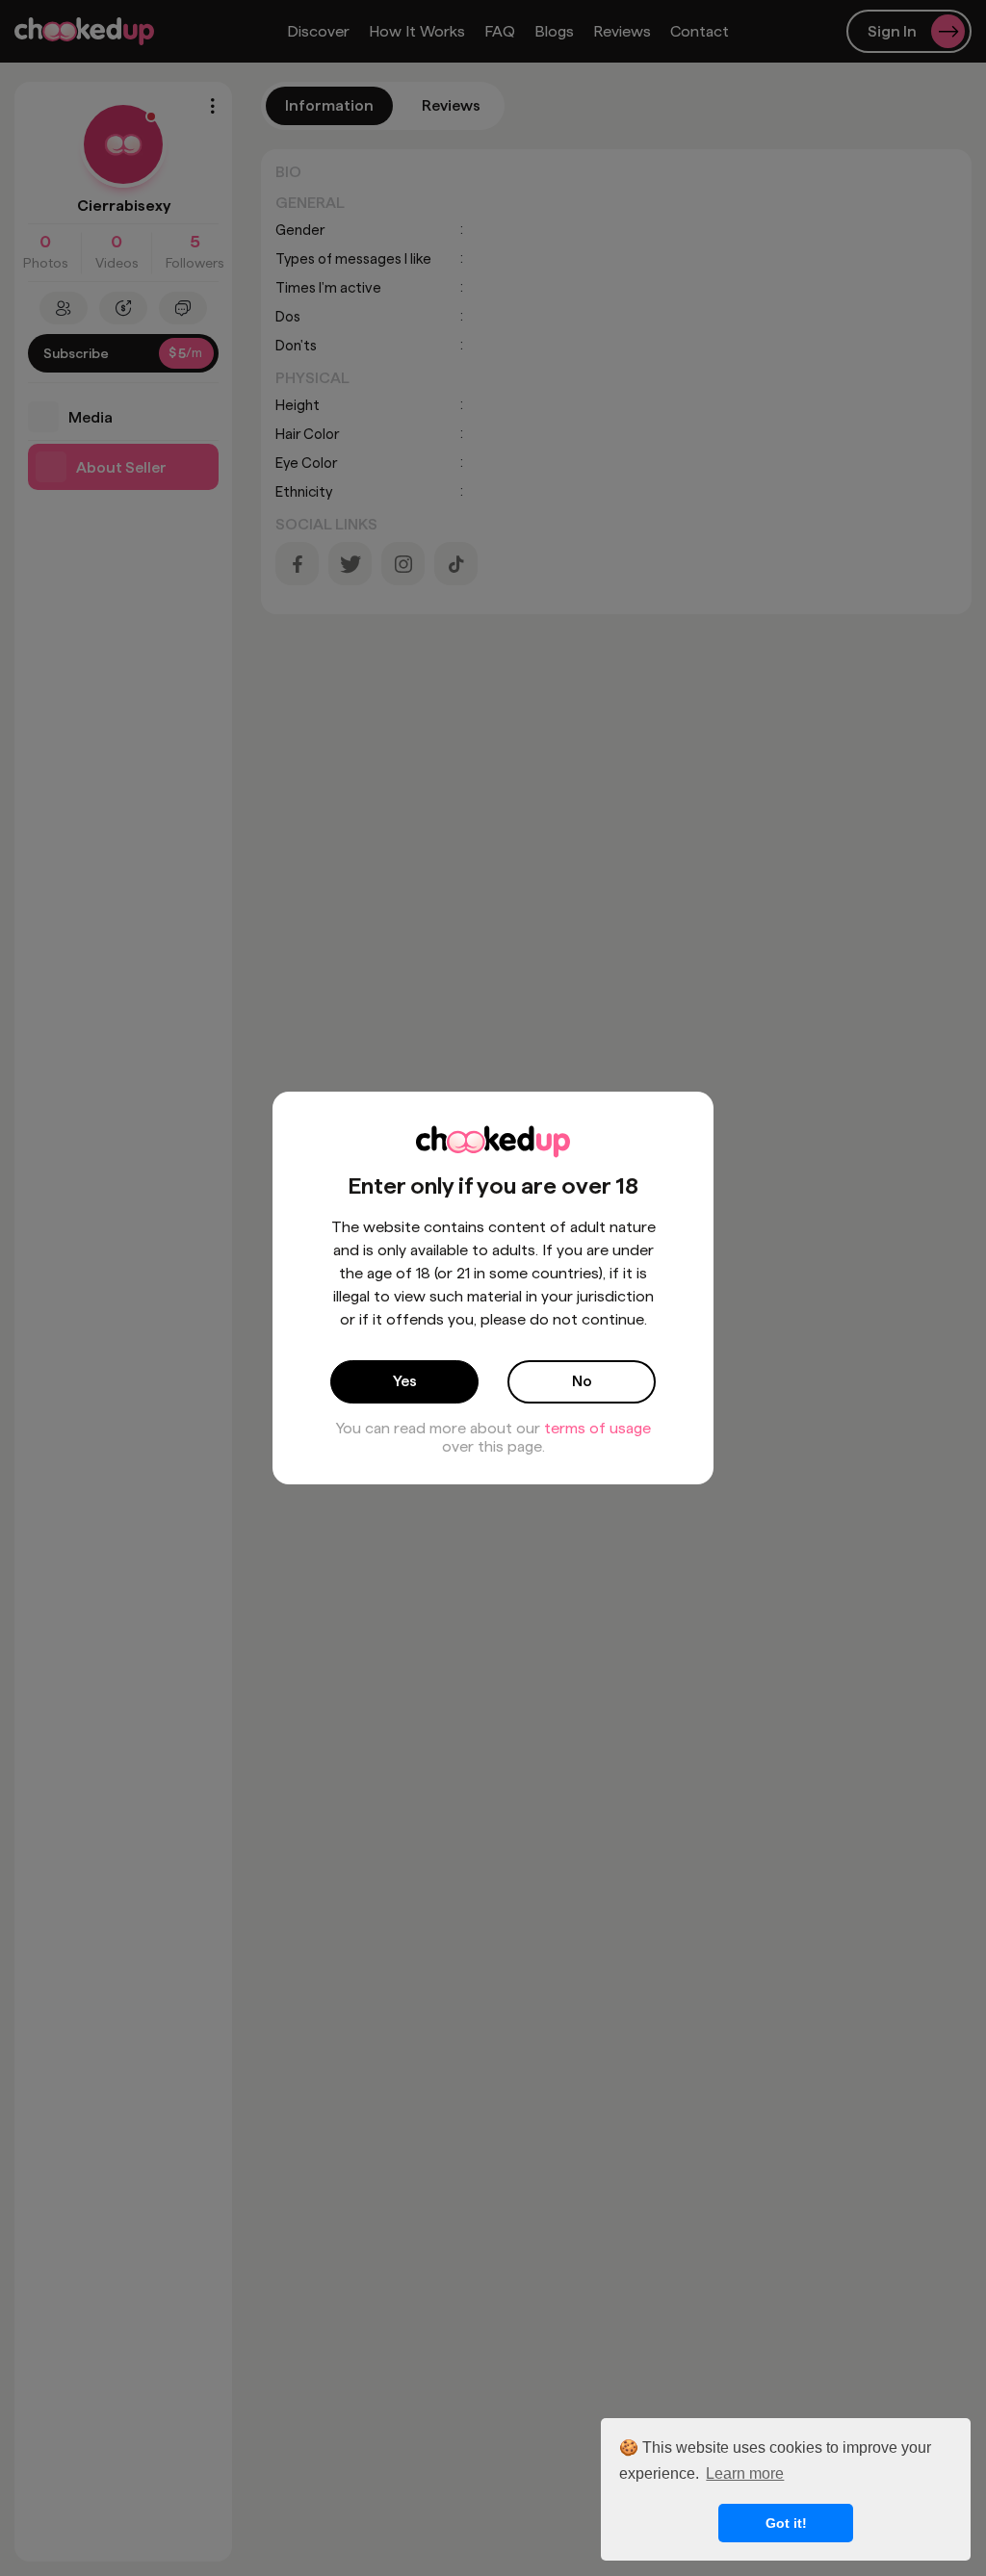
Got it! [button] (786, 2523)
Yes (405, 1381)
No (582, 1381)
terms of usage (597, 1428)
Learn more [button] (745, 2473)
